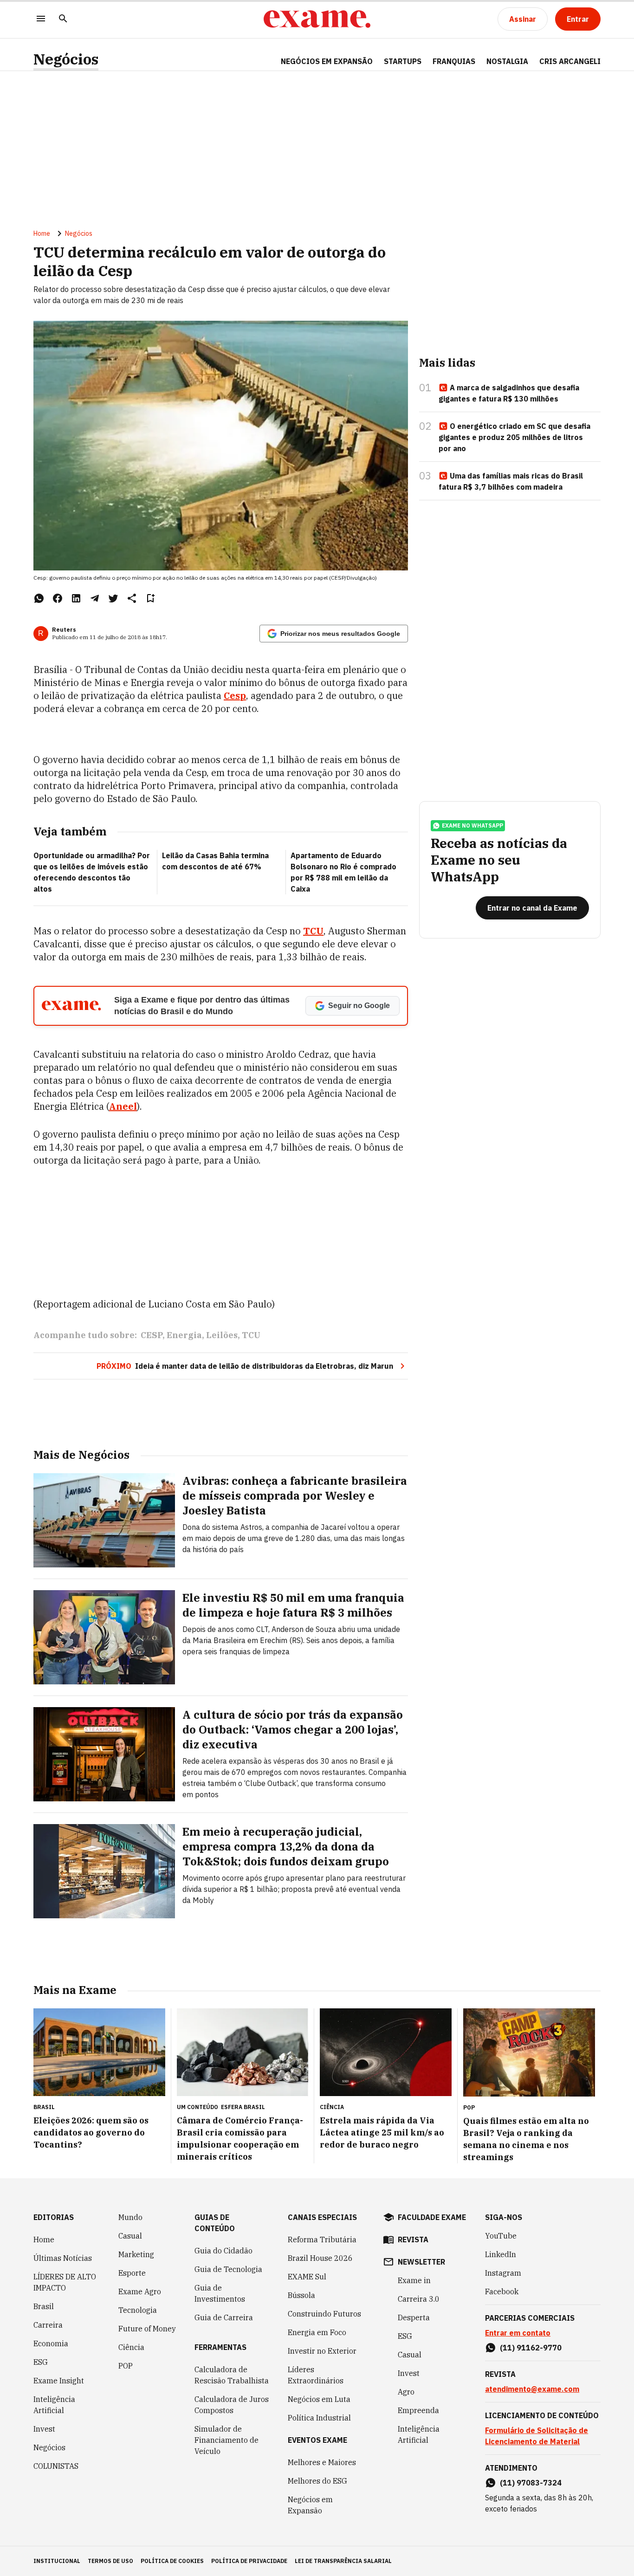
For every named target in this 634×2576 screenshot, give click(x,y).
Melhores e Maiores (322, 2462)
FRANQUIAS (454, 61)
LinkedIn (501, 2254)
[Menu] (41, 19)
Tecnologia (138, 2310)
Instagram (503, 2273)
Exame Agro (140, 2291)
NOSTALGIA (507, 61)
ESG (41, 2362)
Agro (406, 2392)
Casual (130, 2236)
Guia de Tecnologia (228, 2269)
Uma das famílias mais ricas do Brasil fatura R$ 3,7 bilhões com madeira (511, 481)
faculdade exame (432, 2217)
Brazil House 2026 (320, 2258)
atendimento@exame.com (532, 2389)
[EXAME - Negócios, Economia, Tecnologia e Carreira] (317, 19)
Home (42, 233)
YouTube (501, 2236)
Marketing (136, 2254)
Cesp (235, 696)
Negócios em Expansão (310, 2505)
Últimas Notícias (63, 2258)
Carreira (48, 2325)
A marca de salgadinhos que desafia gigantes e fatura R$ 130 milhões (509, 393)
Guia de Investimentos (220, 2293)
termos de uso (110, 2561)
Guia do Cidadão (223, 2251)
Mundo (130, 2217)
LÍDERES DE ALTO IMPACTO (65, 2282)
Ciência (131, 2347)
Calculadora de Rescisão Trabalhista (232, 2375)
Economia (51, 2343)
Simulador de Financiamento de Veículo (226, 2440)
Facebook (502, 2291)
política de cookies (172, 2561)
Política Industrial (319, 2418)
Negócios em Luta (319, 2399)
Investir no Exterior (322, 2351)
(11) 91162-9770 (531, 2348)
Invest (44, 2429)
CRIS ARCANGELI (570, 61)
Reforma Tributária (322, 2239)
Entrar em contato (518, 2333)
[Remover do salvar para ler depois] (150, 598)
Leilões (222, 1335)
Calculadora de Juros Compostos (232, 2405)
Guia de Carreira (224, 2317)
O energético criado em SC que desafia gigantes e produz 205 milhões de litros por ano (514, 437)
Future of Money (147, 2329)
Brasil (44, 2306)
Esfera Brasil (243, 2107)
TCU (313, 931)
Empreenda (418, 2410)
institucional (57, 2561)
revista (413, 2239)
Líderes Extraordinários (316, 2375)
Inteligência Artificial (54, 2405)
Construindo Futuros (324, 2314)
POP (126, 2366)
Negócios (66, 59)
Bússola (301, 2295)
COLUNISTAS (56, 2466)
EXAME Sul (307, 2277)
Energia (184, 1335)
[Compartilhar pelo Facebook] (58, 598)
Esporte (132, 2273)
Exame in (414, 2280)
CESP (152, 1335)
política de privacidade (249, 2561)
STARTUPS (403, 61)
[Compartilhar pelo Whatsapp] (39, 598)
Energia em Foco (317, 2332)
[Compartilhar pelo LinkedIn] (76, 598)
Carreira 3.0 (419, 2299)
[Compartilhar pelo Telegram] (95, 598)
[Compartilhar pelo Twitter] (113, 598)
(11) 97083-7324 (531, 2483)
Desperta (414, 2317)
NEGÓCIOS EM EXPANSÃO (327, 61)
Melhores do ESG (317, 2481)
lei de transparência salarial (343, 2561)
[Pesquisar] (63, 19)
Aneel (123, 1106)
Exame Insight (59, 2381)
